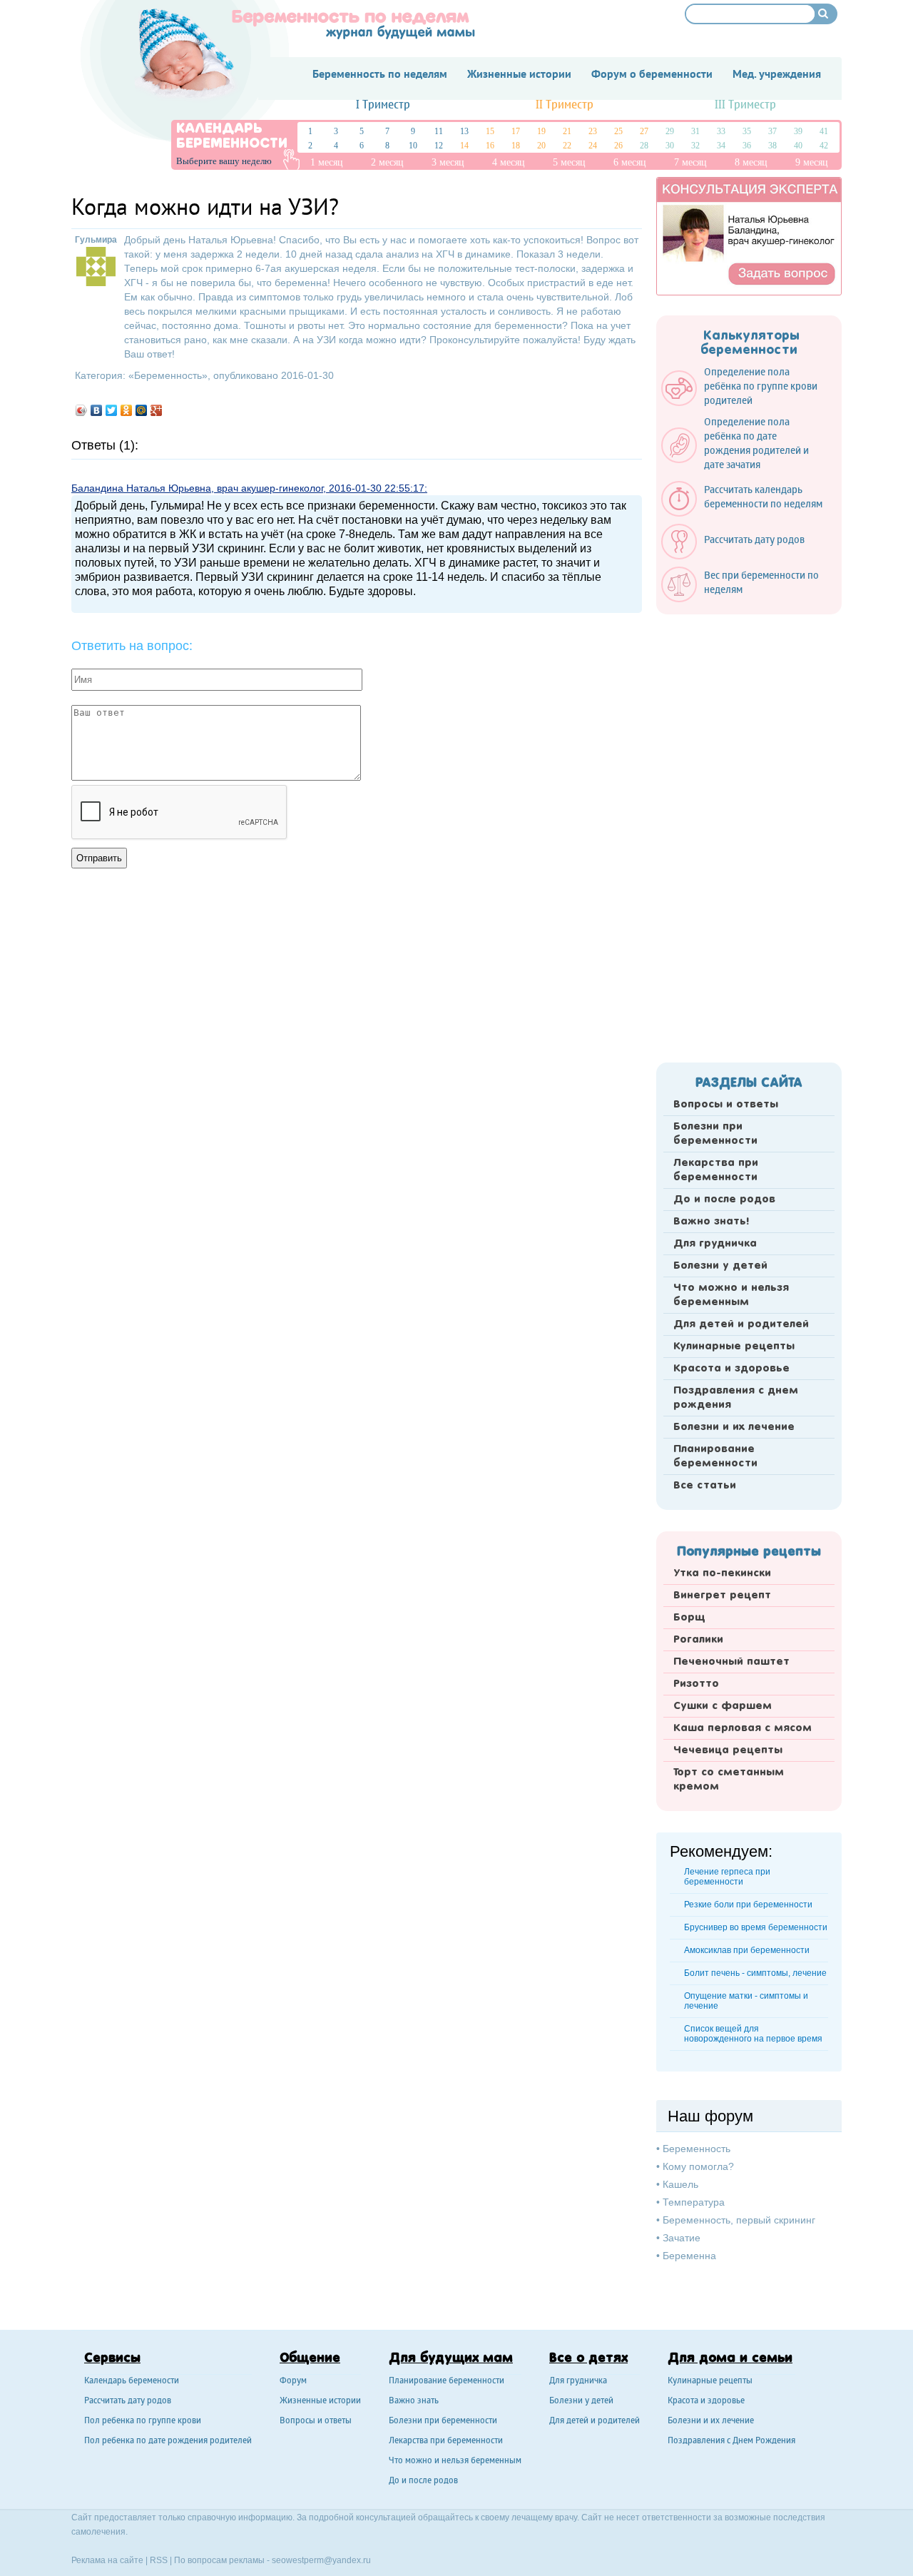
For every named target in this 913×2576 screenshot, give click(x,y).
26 (618, 146)
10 (413, 146)
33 (721, 131)
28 (644, 146)
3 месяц (448, 162)
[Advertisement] (749, 834)
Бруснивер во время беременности (756, 1927)
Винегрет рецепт (722, 1596)
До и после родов (724, 1200)
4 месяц (509, 162)
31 (695, 131)
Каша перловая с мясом (743, 1728)
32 (695, 146)
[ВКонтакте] (97, 410)
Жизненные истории (320, 2402)
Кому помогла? (698, 2166)
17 (516, 131)
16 (490, 146)
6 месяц (630, 162)
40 (798, 146)
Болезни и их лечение (734, 1427)
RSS (159, 2560)
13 (464, 131)
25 (618, 131)
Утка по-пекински (722, 1573)
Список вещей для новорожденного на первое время (753, 2034)
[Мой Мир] (142, 410)
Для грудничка (715, 1244)
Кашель (680, 2184)
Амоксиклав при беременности (747, 1950)
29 (670, 131)
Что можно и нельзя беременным (731, 1295)
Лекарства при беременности (716, 1170)
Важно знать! (711, 1222)
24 (593, 146)
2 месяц (387, 162)
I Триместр (383, 105)
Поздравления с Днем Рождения (731, 2441)
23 (593, 131)
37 (772, 131)
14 (464, 146)
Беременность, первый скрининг (739, 2220)
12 (439, 146)
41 (824, 131)
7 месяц (690, 162)
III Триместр (745, 105)
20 (541, 146)
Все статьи (705, 1486)
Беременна (689, 2256)
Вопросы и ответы (726, 1105)
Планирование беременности (715, 1456)
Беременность (168, 375)
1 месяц (327, 162)
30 (670, 146)
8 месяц (751, 162)
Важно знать (414, 2402)
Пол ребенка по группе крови (143, 2422)
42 (824, 146)
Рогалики (698, 1640)
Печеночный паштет (731, 1662)
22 (567, 146)
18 (516, 146)
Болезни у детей (720, 1266)
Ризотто (696, 1684)
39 (798, 131)
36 (747, 146)
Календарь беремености (132, 2382)
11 (439, 131)
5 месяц (569, 162)
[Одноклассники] (127, 410)
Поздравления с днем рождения (736, 1398)
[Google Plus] (157, 410)
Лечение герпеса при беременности (727, 1877)
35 (747, 131)
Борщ (689, 1618)
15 (490, 131)
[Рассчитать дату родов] (740, 556)
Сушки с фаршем (723, 1706)
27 (644, 131)
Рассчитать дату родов (128, 2402)
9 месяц (812, 162)
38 (772, 146)
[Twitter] (112, 410)
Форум (293, 2382)
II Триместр (565, 105)
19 (541, 131)
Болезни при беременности (715, 1134)
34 (721, 146)
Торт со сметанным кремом (729, 1780)
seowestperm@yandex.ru (321, 2560)
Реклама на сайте (107, 2560)
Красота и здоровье (731, 1369)
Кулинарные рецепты (734, 1347)
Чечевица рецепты (728, 1750)
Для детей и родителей (741, 1324)
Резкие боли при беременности (748, 1905)
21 (567, 131)
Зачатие (682, 2238)
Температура (694, 2202)
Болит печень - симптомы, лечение (755, 1973)
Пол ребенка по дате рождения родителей (168, 2441)
